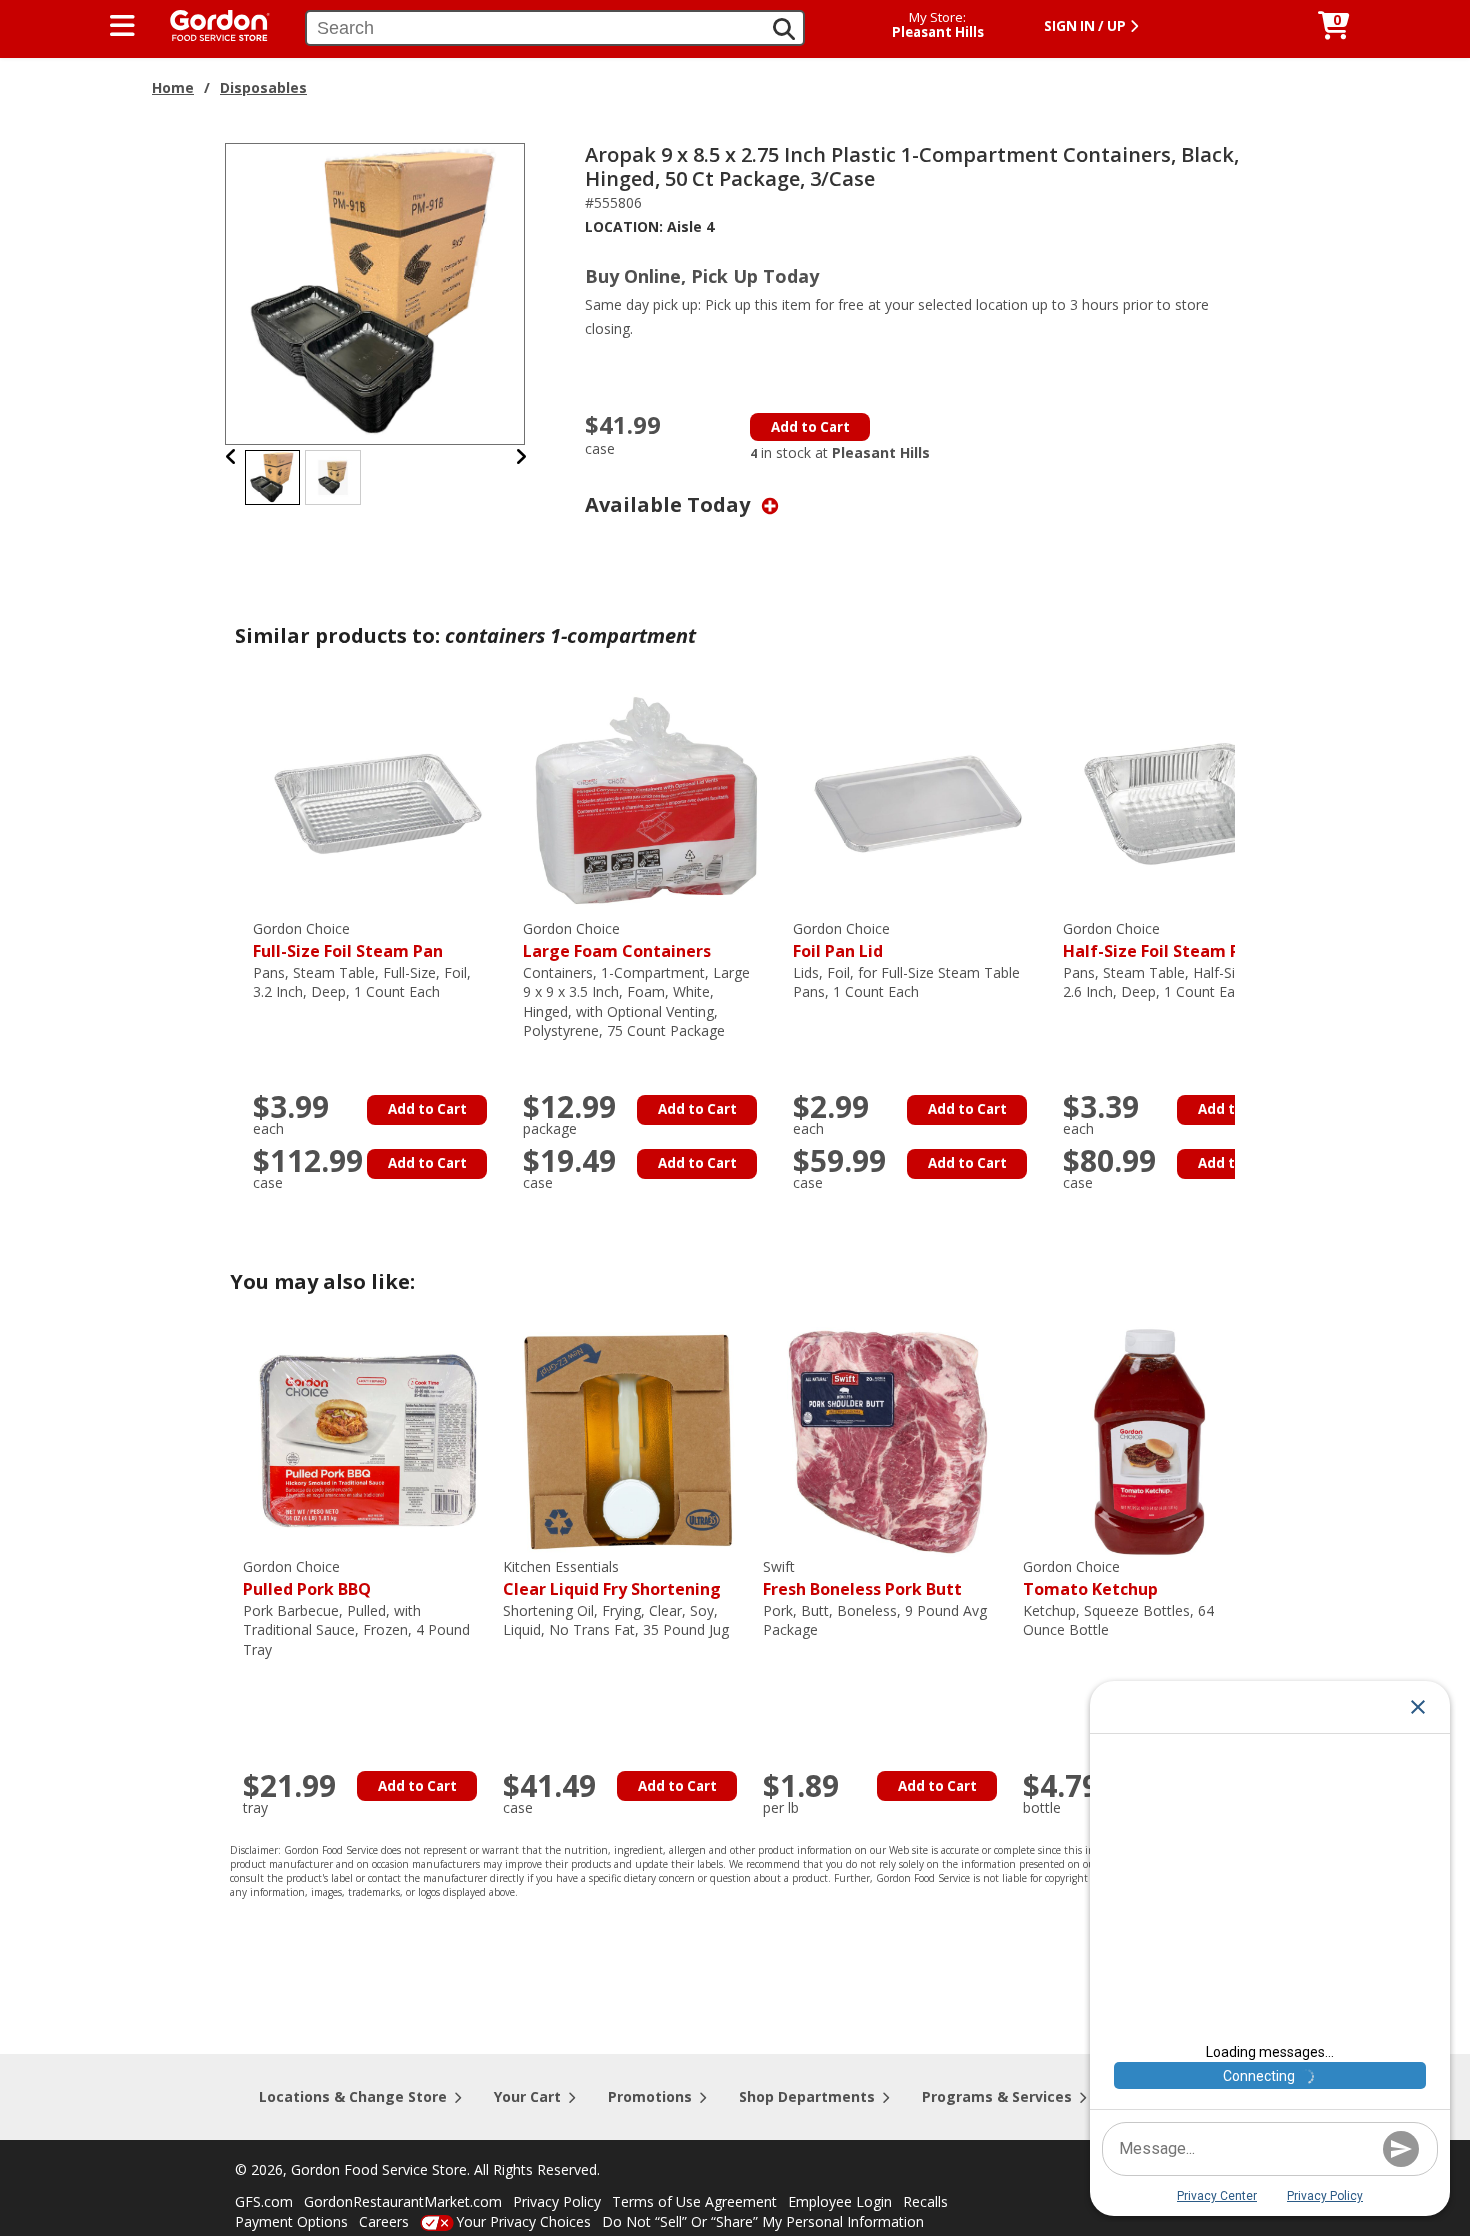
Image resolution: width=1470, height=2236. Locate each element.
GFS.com (264, 2201)
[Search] (784, 29)
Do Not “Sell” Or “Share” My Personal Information (763, 2221)
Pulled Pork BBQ (307, 1578)
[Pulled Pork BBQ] (368, 1440)
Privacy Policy (557, 2201)
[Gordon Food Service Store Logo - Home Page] (210, 23)
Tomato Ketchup (1090, 1578)
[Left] (231, 456)
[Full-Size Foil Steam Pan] (378, 802)
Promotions (650, 2096)
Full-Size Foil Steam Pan (348, 940)
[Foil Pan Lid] (918, 802)
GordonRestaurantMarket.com (403, 2201)
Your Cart (527, 2096)
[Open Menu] (122, 26)
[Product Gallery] (376, 292)
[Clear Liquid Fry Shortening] (628, 1440)
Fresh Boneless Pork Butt (862, 1578)
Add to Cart (810, 427)
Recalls (925, 2201)
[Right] (521, 456)
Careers (384, 2221)
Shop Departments (807, 2096)
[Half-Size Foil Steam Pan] (1188, 802)
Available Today (670, 504)
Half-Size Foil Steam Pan (1161, 940)
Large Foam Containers (617, 940)
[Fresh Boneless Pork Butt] (888, 1440)
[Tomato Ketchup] (1148, 1440)
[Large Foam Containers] (648, 802)
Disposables (263, 87)
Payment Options (291, 2221)
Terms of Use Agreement (694, 2201)
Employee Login (840, 2201)
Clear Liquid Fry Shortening (612, 1578)
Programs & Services (997, 2096)
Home (173, 87)
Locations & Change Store (353, 2096)
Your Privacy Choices (523, 2221)
